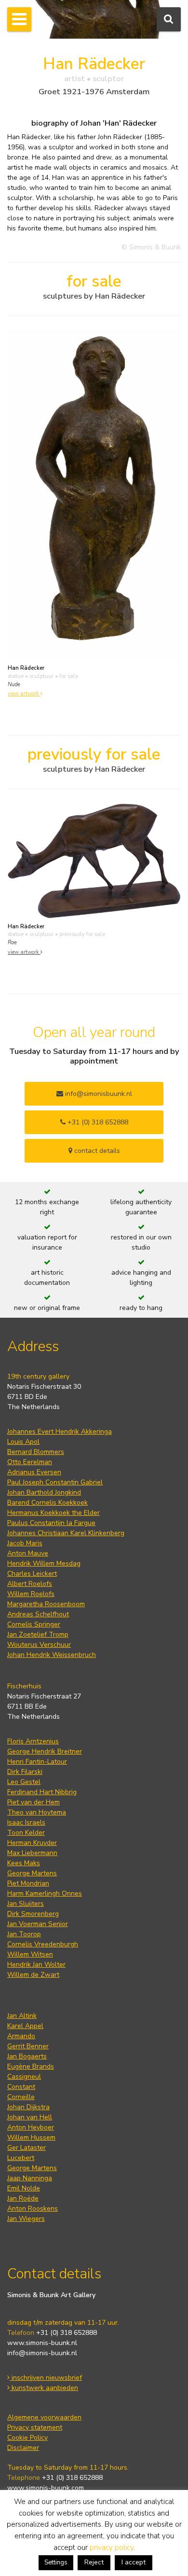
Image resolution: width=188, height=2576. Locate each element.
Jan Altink (22, 2016)
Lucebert (21, 2158)
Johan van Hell (30, 2117)
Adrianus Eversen (34, 1472)
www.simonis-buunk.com (46, 2488)
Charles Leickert (32, 1574)
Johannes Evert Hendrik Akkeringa (60, 1432)
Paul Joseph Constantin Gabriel (55, 1482)
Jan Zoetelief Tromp (38, 1634)
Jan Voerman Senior (38, 1924)
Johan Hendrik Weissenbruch (52, 1655)
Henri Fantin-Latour (37, 1762)
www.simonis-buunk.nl (42, 2343)
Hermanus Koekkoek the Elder (54, 1513)
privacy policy (112, 2547)
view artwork (24, 694)
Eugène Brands (31, 2066)
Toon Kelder (26, 1833)
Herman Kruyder (32, 1843)
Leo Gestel (24, 1782)
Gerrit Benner (28, 2046)
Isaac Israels (26, 1822)
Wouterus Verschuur (39, 1645)
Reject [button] (94, 2562)
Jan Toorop (24, 1934)
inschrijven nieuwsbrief (46, 2378)
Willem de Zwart (33, 1975)
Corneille (21, 2097)
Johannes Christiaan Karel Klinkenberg (66, 1533)
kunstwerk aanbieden (44, 2388)
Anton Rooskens (33, 2209)
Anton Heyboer (31, 2127)
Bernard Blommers (36, 1452)
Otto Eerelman (30, 1462)
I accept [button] (134, 2562)
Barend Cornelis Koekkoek (47, 1503)
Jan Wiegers (26, 2219)
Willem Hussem (31, 2137)
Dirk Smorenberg (33, 1914)
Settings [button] (56, 2562)
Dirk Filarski (25, 1772)
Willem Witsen (30, 1954)
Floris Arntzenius (33, 1741)
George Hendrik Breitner (45, 1751)
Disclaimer (23, 2448)
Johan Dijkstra (28, 2107)
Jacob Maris (25, 1543)
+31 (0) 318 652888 (97, 1122)
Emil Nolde (24, 2188)
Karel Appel (25, 2026)
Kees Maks (24, 1863)
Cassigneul (24, 2077)
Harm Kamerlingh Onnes (45, 1893)
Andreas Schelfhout (38, 1614)
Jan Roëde (23, 2198)
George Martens (32, 1873)
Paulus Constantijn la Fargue (51, 1523)
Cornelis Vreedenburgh (43, 1944)
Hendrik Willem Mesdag (44, 1563)
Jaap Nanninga (30, 2178)
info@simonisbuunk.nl (98, 1094)
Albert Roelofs (30, 1584)
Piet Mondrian (28, 1883)
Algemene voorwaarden (44, 2417)
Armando (21, 2036)
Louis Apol (23, 1442)
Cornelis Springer (34, 1624)
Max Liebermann (32, 1853)
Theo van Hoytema (37, 1812)
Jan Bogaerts (27, 2056)
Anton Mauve (28, 1553)
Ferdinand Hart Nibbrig (42, 1792)
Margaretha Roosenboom (46, 1604)
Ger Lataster (27, 2148)
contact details (96, 1151)
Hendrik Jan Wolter (36, 1964)
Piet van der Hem (34, 1802)
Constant (21, 2087)
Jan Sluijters (26, 1904)
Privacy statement (35, 2427)
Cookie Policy (27, 2438)
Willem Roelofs (31, 1594)
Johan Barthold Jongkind (44, 1492)
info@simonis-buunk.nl (42, 2353)
